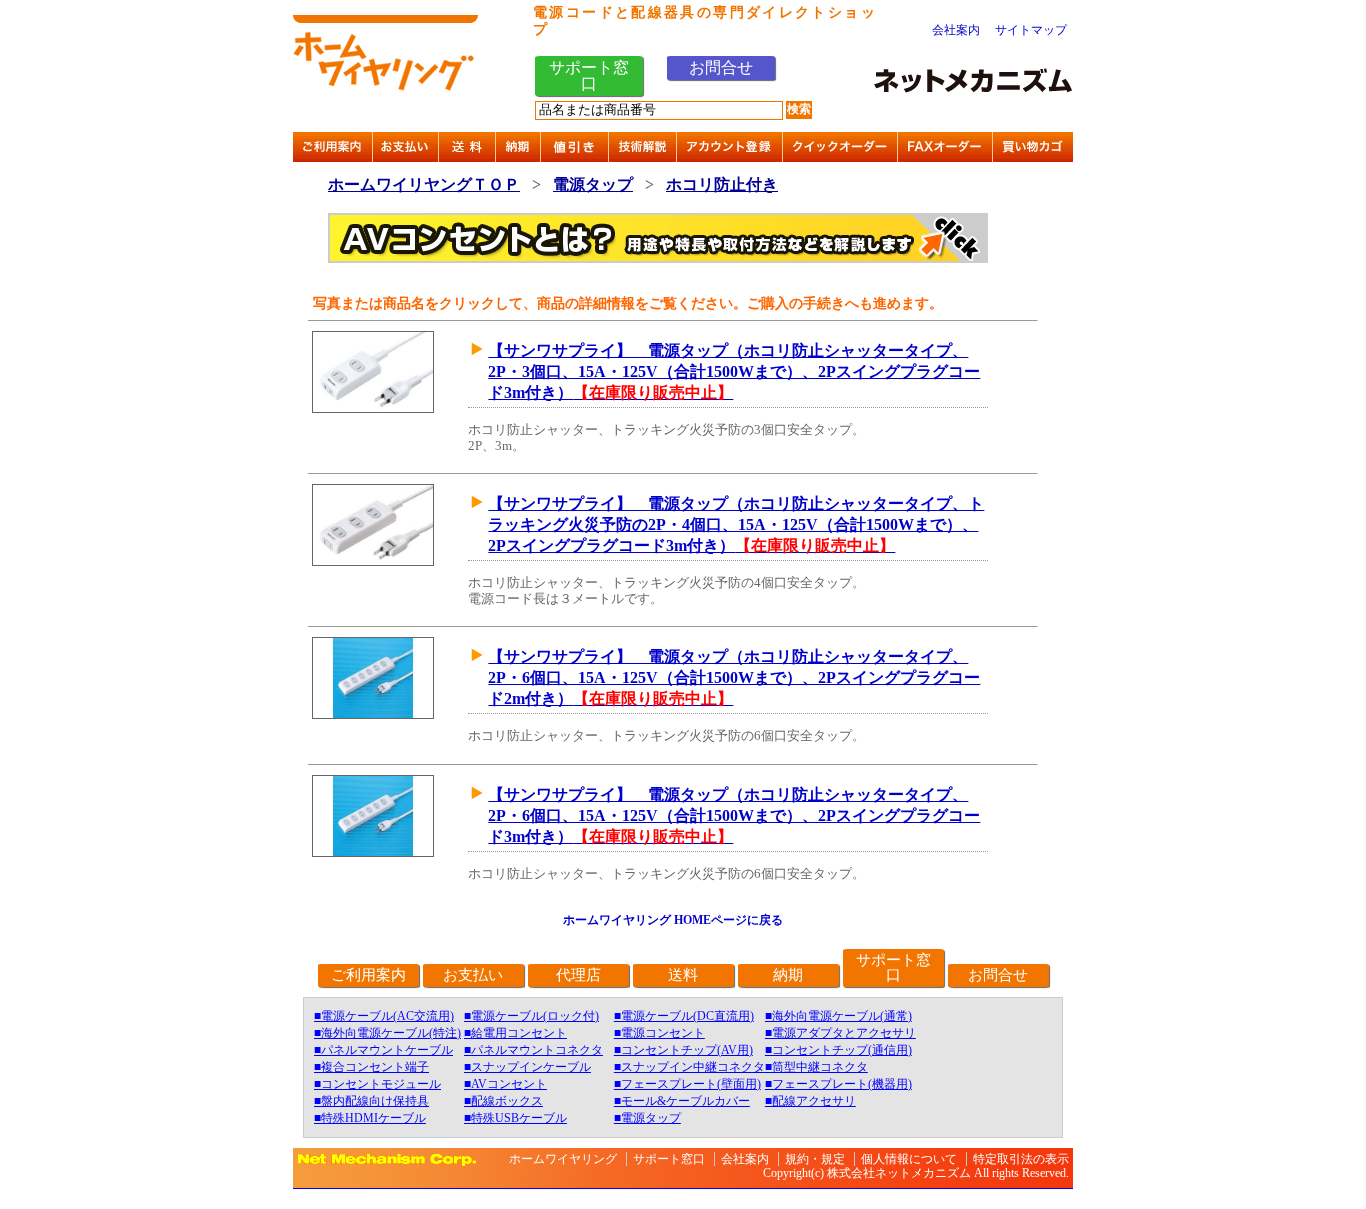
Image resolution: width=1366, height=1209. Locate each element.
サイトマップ (1031, 30)
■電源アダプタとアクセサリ (840, 1033)
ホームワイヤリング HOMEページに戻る (673, 920)
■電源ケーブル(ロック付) (531, 1016)
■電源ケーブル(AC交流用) (384, 1016)
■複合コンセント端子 (371, 1067)
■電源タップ (647, 1118)
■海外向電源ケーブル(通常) (838, 1016)
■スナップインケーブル (527, 1067)
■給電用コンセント (515, 1033)
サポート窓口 (589, 75)
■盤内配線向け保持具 (371, 1101)
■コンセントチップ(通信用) (838, 1050)
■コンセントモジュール (377, 1084)
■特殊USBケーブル (515, 1118)
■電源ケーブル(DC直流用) (684, 1016)
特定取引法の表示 (1021, 1159)
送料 (683, 975)
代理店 (578, 975)
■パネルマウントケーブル (383, 1050)
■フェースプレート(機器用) (838, 1084)
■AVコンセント (505, 1084)
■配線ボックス (503, 1101)
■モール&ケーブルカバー (682, 1101)
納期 (788, 975)
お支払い (473, 975)
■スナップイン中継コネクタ (689, 1067)
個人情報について (909, 1159)
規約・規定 (815, 1159)
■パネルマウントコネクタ (533, 1050)
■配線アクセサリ (810, 1101)
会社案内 (956, 30)
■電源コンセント (659, 1033)
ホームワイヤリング (563, 1159)
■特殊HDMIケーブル (370, 1118)
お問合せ (721, 67)
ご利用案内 (368, 975)
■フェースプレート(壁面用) (687, 1084)
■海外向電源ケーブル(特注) (387, 1033)
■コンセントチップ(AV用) (683, 1050)
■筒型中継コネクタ (816, 1067)
